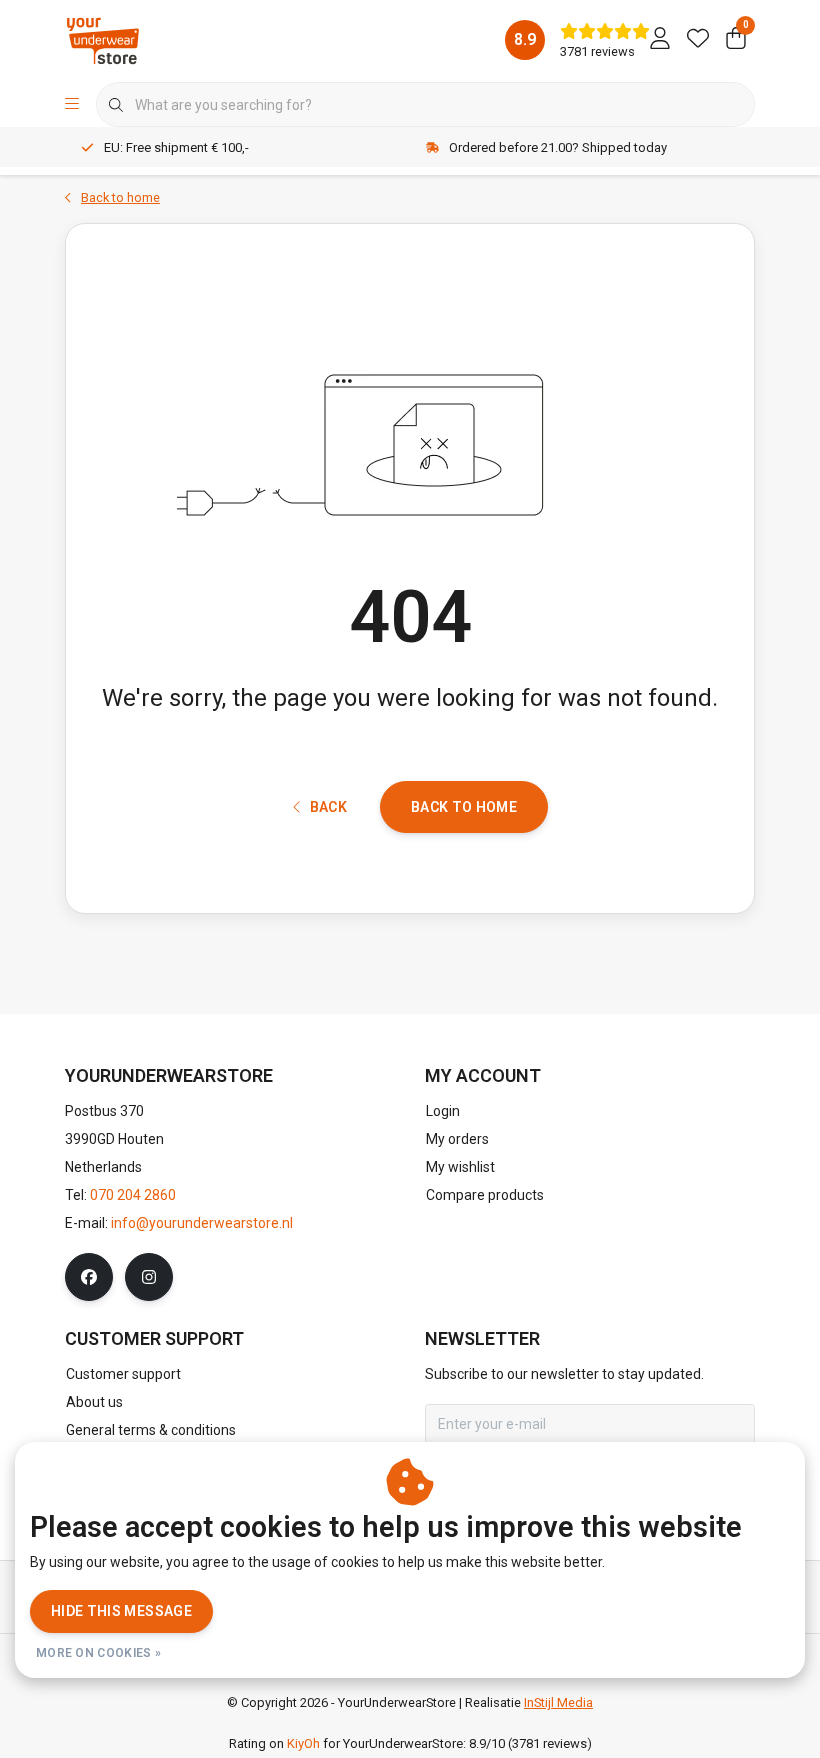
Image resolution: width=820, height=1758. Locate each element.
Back (328, 807)
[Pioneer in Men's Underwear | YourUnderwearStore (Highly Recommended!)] (103, 39)
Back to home (464, 807)
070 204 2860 (133, 1195)
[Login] (660, 40)
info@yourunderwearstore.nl (202, 1223)
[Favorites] (698, 40)
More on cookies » (98, 1653)
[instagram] (149, 1277)
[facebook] (89, 1277)
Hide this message (121, 1611)
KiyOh (303, 1743)
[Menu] (72, 105)
